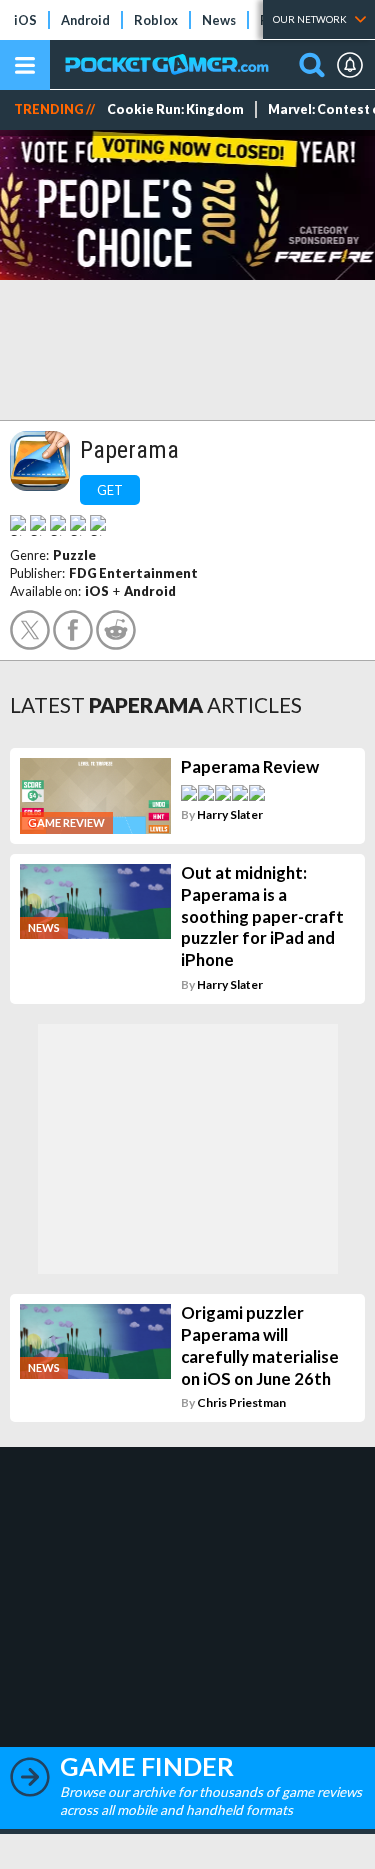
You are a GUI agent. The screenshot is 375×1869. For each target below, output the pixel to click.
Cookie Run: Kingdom (175, 109)
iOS (25, 20)
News (219, 20)
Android (85, 20)
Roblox (156, 20)
